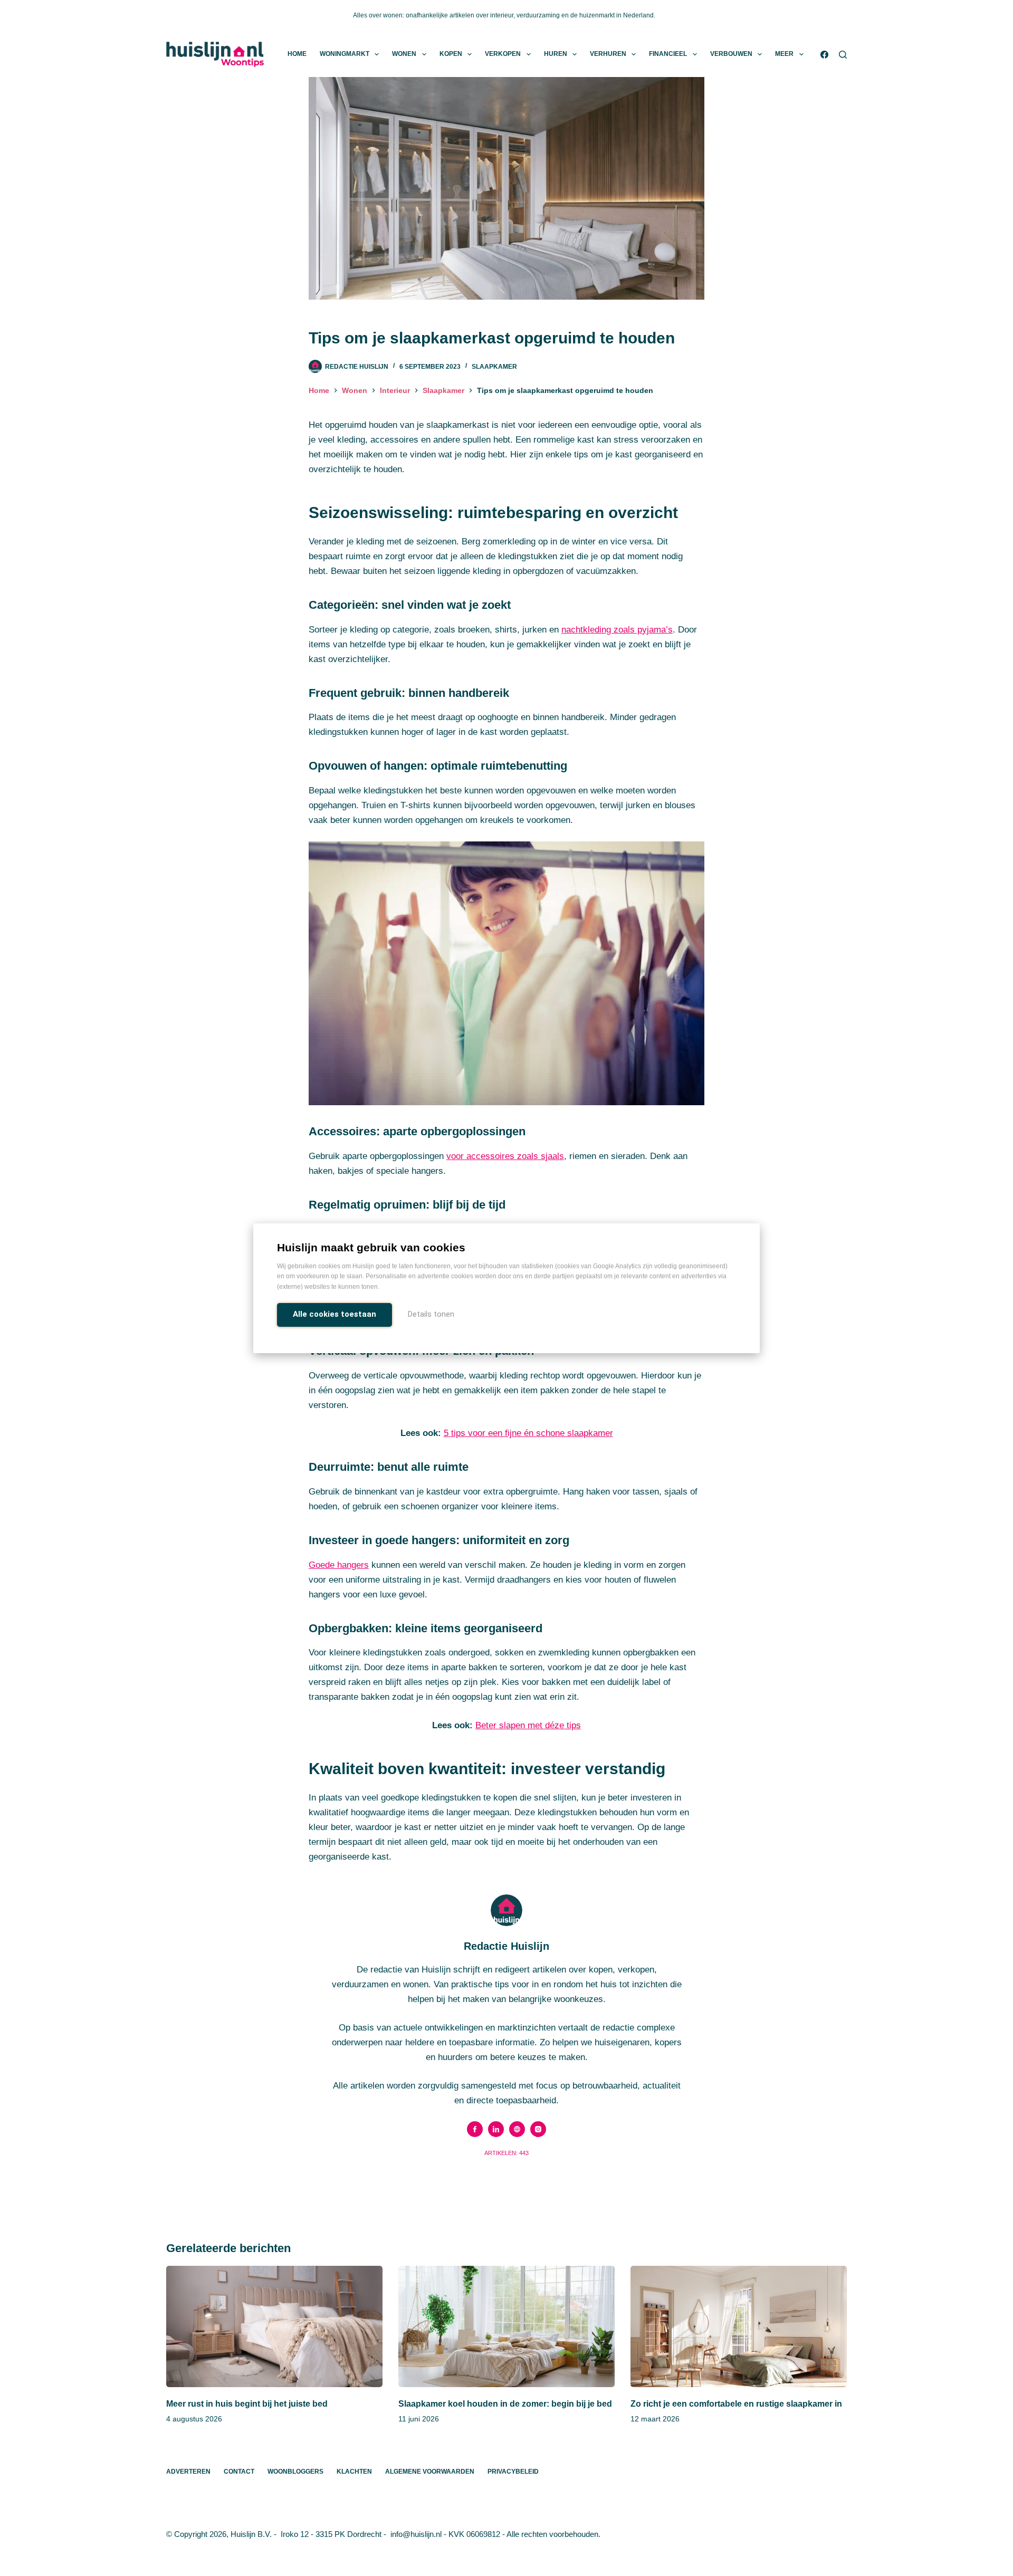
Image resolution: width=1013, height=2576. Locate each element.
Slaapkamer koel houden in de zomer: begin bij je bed (505, 2404)
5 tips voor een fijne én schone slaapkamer (528, 1433)
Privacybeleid (513, 2472)
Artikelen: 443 (506, 2153)
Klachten (354, 2472)
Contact (239, 2472)
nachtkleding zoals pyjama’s (617, 630)
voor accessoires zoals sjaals (505, 1156)
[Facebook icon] (475, 2129)
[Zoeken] (843, 55)
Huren (556, 54)
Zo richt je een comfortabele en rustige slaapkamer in (736, 2404)
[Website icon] (517, 2129)
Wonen (404, 54)
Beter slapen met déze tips (528, 1725)
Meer (784, 54)
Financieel (668, 54)
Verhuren (608, 54)
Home (297, 54)
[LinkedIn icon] (496, 2129)
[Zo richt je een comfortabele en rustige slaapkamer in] (739, 2327)
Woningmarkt (345, 54)
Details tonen (431, 1314)
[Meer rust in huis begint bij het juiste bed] (274, 2327)
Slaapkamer (494, 367)
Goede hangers (339, 1565)
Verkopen (503, 54)
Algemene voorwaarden (430, 2472)
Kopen (451, 54)
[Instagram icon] (538, 2129)
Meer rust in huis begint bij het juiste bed (247, 2404)
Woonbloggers (295, 2472)
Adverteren (188, 2472)
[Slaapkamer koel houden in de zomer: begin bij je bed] (506, 2327)
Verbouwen (731, 54)
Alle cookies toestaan (335, 1314)
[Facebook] (824, 55)
